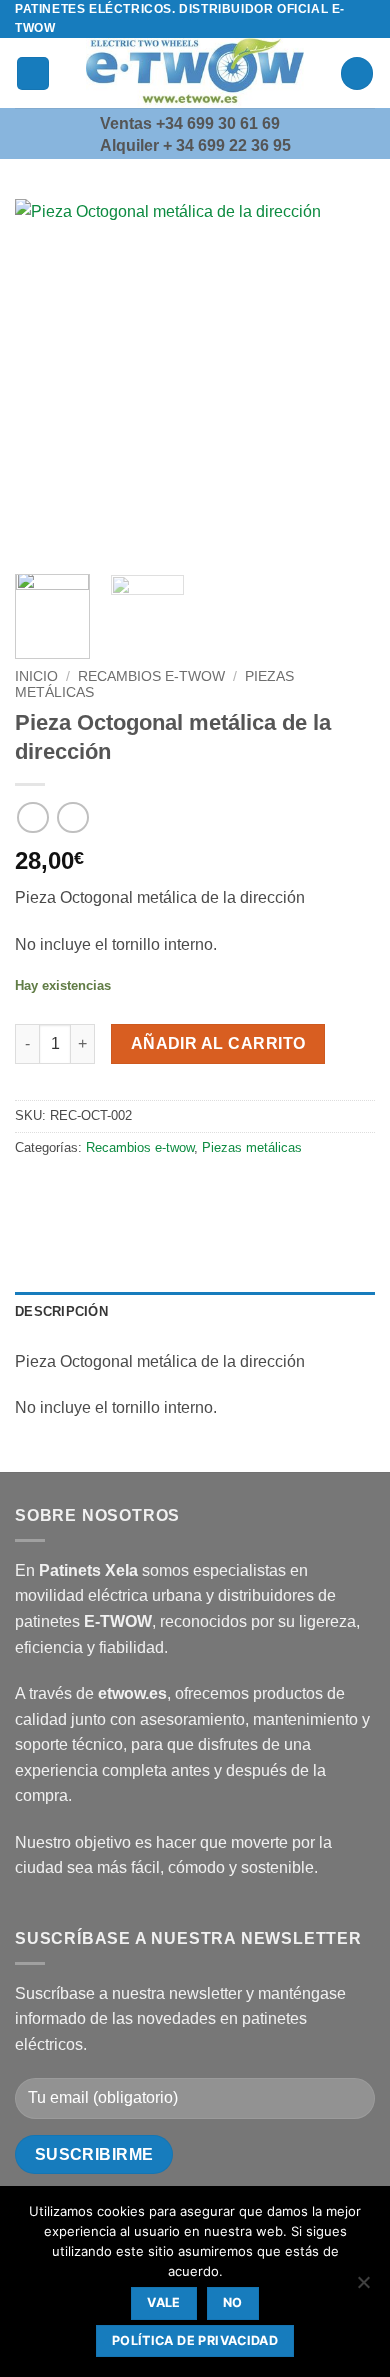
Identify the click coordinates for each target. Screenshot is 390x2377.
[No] (363, 2288)
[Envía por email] (141, 1192)
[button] (33, 73)
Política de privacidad (195, 2340)
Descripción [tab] (61, 1311)
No (233, 2302)
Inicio (36, 676)
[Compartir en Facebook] (69, 1192)
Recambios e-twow (151, 676)
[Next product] (32, 817)
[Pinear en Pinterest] (177, 1192)
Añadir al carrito (218, 1043)
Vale (164, 2302)
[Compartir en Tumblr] (213, 1192)
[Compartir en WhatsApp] (33, 1192)
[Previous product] (72, 817)
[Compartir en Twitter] (105, 1192)
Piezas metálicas (252, 1147)
